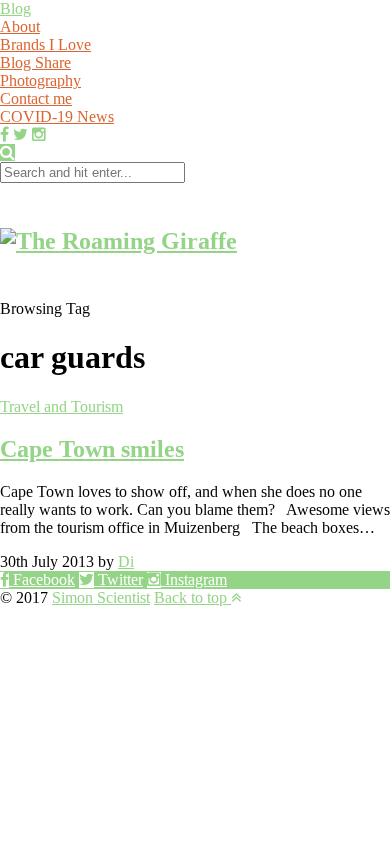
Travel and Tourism (61, 406)
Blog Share (35, 62)
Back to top (192, 597)
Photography (40, 80)
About (20, 26)
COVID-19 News (57, 116)
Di (126, 561)
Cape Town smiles (92, 449)
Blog (15, 8)
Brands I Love (45, 44)
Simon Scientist (101, 597)
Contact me (36, 98)
